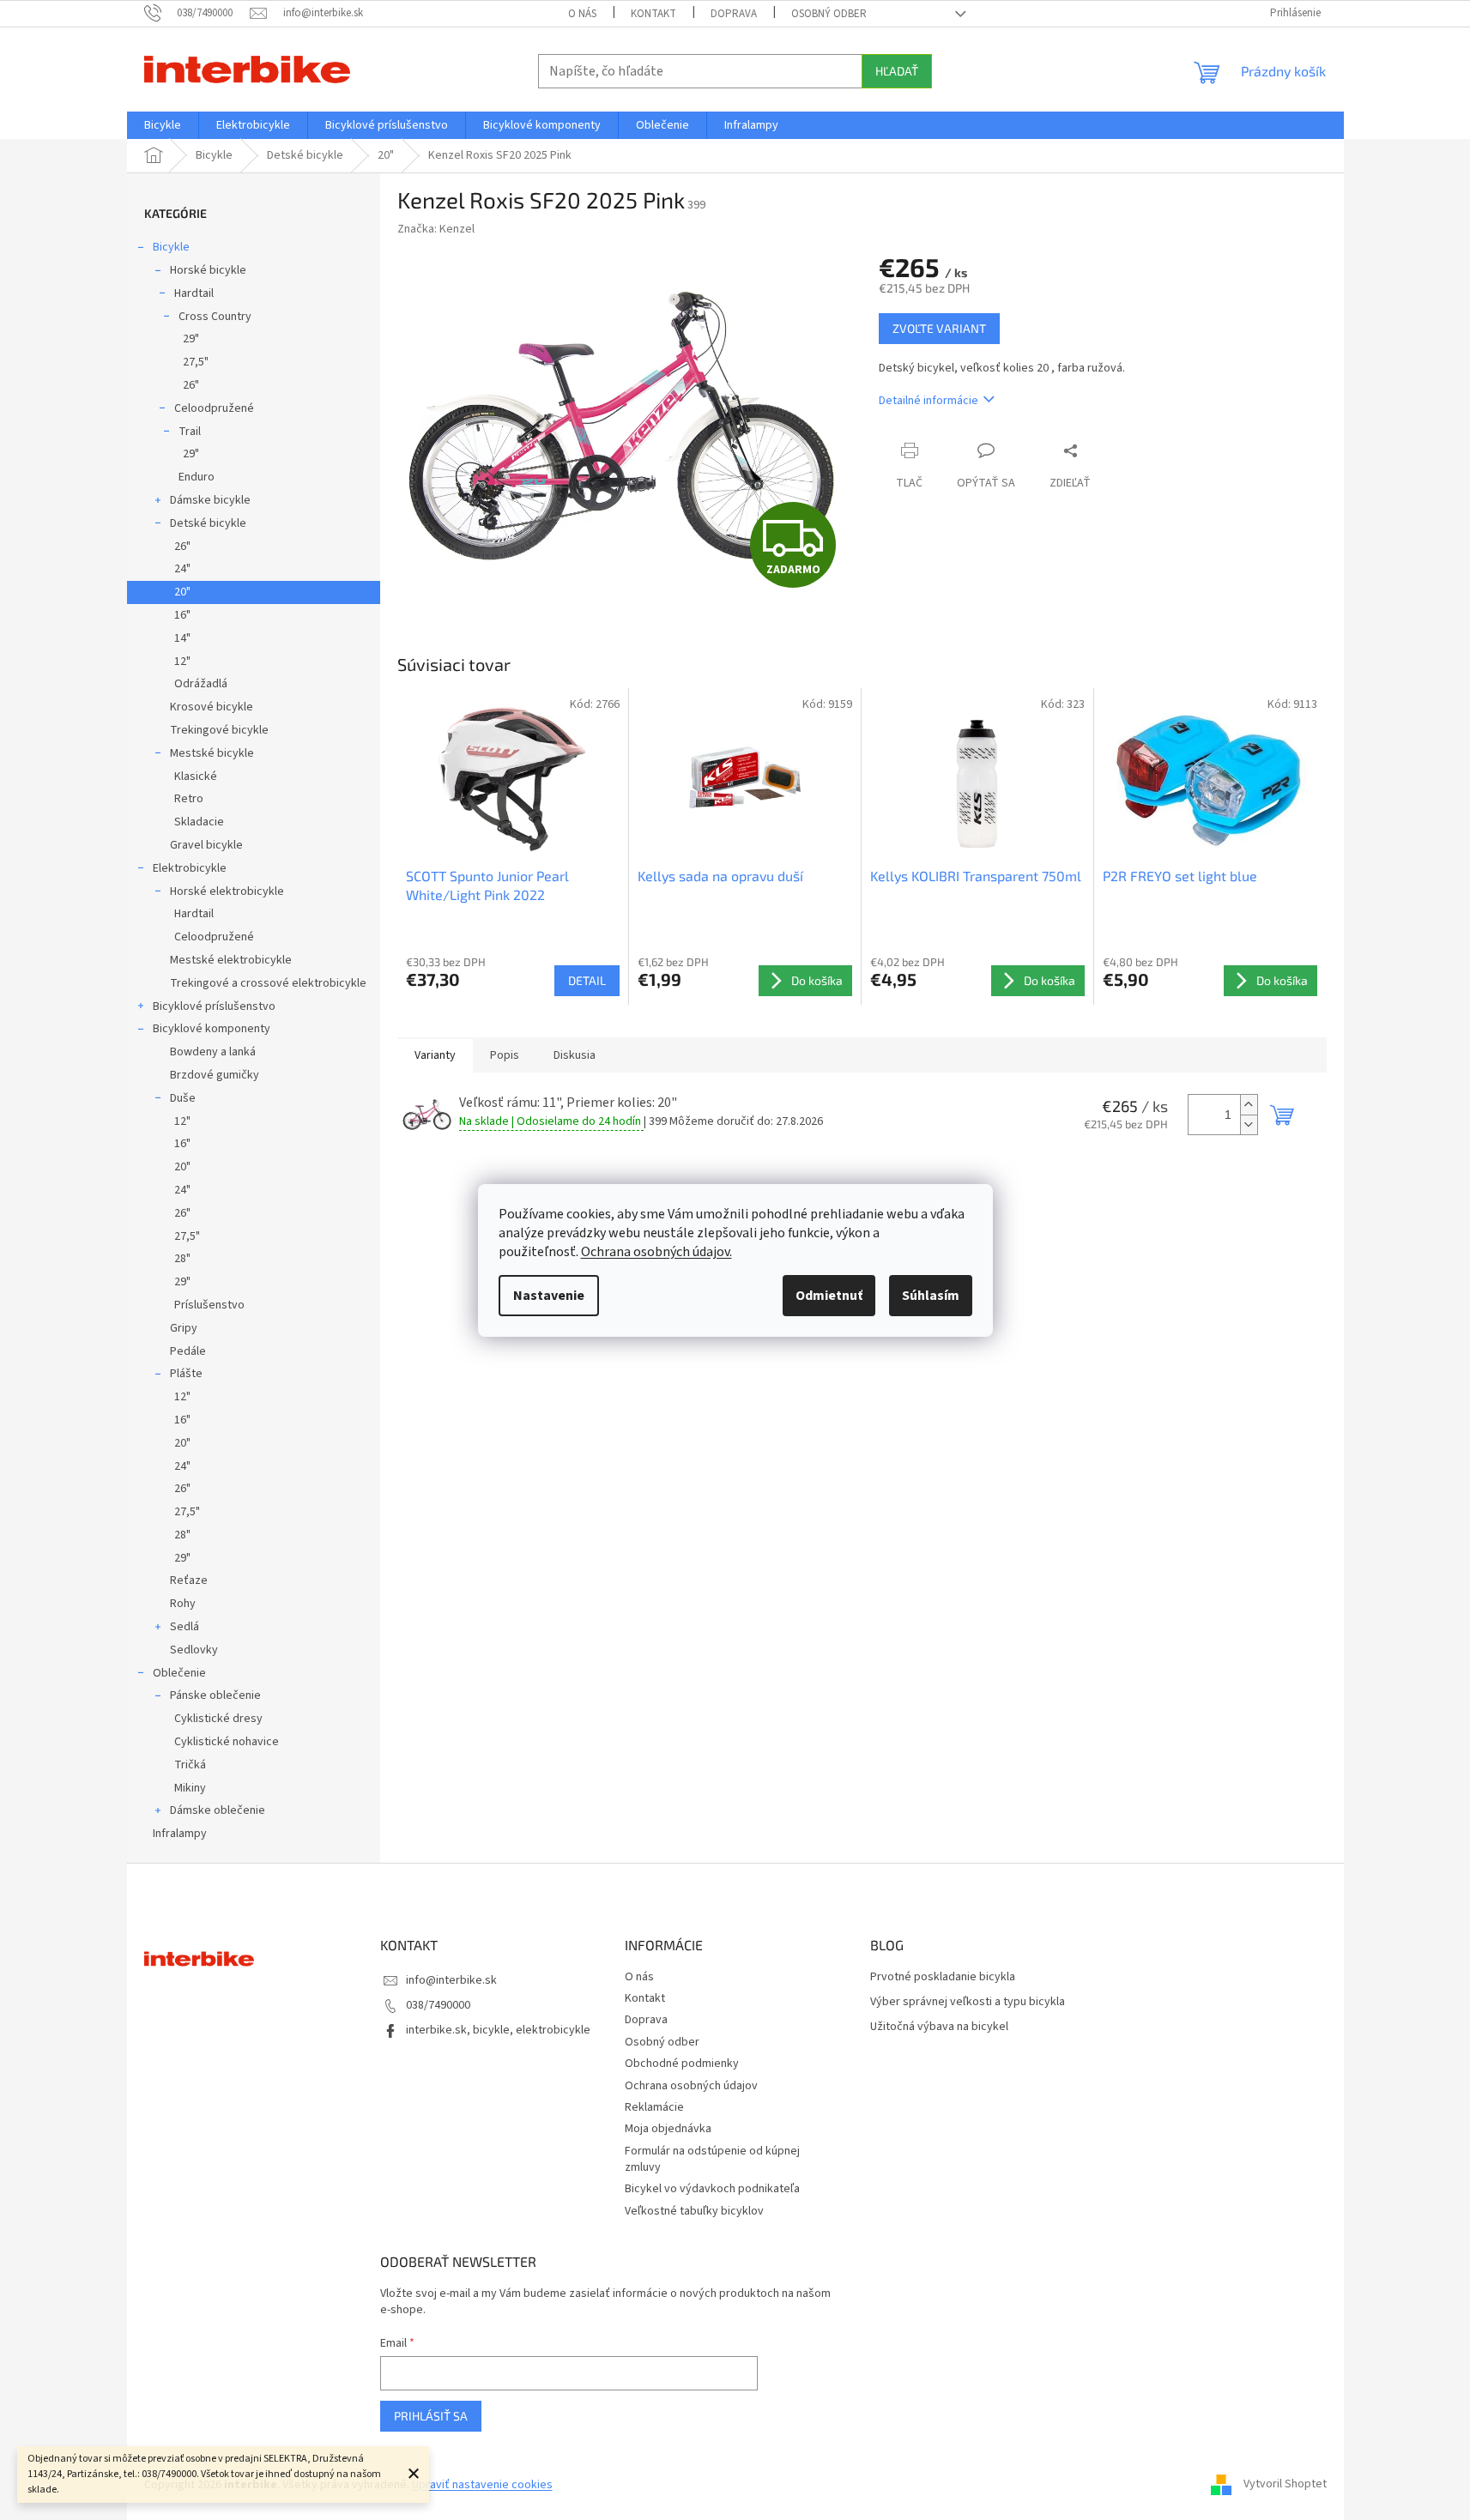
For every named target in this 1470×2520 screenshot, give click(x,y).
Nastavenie (549, 1296)
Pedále (188, 1351)
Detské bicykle (208, 523)
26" (191, 385)
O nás (582, 14)
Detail (587, 980)
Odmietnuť (829, 1296)
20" (182, 592)
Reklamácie (654, 2107)
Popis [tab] (505, 1055)
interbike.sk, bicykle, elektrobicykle (498, 2030)
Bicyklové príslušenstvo (214, 1006)
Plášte (186, 1374)
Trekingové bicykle (219, 730)
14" (182, 638)
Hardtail (194, 293)
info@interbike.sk (451, 1980)
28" (182, 1259)
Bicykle (171, 247)
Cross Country (215, 317)
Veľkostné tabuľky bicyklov (694, 2211)
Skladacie (199, 822)
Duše (183, 1098)
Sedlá (185, 1627)
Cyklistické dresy (218, 1719)
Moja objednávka (668, 2129)
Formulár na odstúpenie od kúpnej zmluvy (712, 2159)
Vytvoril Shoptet (1285, 2485)
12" (182, 662)
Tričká (190, 1765)
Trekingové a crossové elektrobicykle (268, 983)
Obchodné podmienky (682, 2064)
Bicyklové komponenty (212, 1029)
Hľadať (897, 71)
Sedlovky (194, 1650)
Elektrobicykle (190, 868)
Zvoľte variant (939, 328)
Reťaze (189, 1580)
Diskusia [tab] (575, 1055)
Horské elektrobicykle (227, 891)
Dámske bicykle (210, 500)
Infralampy (180, 1834)
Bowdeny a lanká (213, 1052)
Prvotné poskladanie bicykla (943, 1977)
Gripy (184, 1328)
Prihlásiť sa (431, 2416)
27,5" (196, 362)
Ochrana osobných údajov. (656, 1252)
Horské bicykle (208, 270)
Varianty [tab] (435, 1055)
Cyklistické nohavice (227, 1742)
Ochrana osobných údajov (691, 2086)
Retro (189, 799)
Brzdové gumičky (215, 1075)
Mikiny (190, 1788)
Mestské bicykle (212, 753)
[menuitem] (163, 125)
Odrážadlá (201, 684)
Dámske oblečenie (218, 1810)
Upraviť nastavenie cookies (482, 2485)
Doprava (734, 14)
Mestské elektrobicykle (231, 960)
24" (182, 569)
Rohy (183, 1604)
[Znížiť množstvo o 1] (1249, 1124)
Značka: (436, 229)
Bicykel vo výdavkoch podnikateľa (712, 2189)
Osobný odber (829, 14)
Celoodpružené (214, 408)
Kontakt (653, 14)
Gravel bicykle (206, 845)
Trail (190, 432)
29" (191, 339)
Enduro (197, 477)
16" (182, 615)
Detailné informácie (929, 401)
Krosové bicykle (212, 707)
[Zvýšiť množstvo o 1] (1249, 1105)
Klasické (196, 777)
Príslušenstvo (209, 1305)
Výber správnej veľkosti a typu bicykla (968, 2002)
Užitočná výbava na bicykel (939, 2027)
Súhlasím (931, 1296)
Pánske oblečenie (215, 1695)
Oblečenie (179, 1673)
